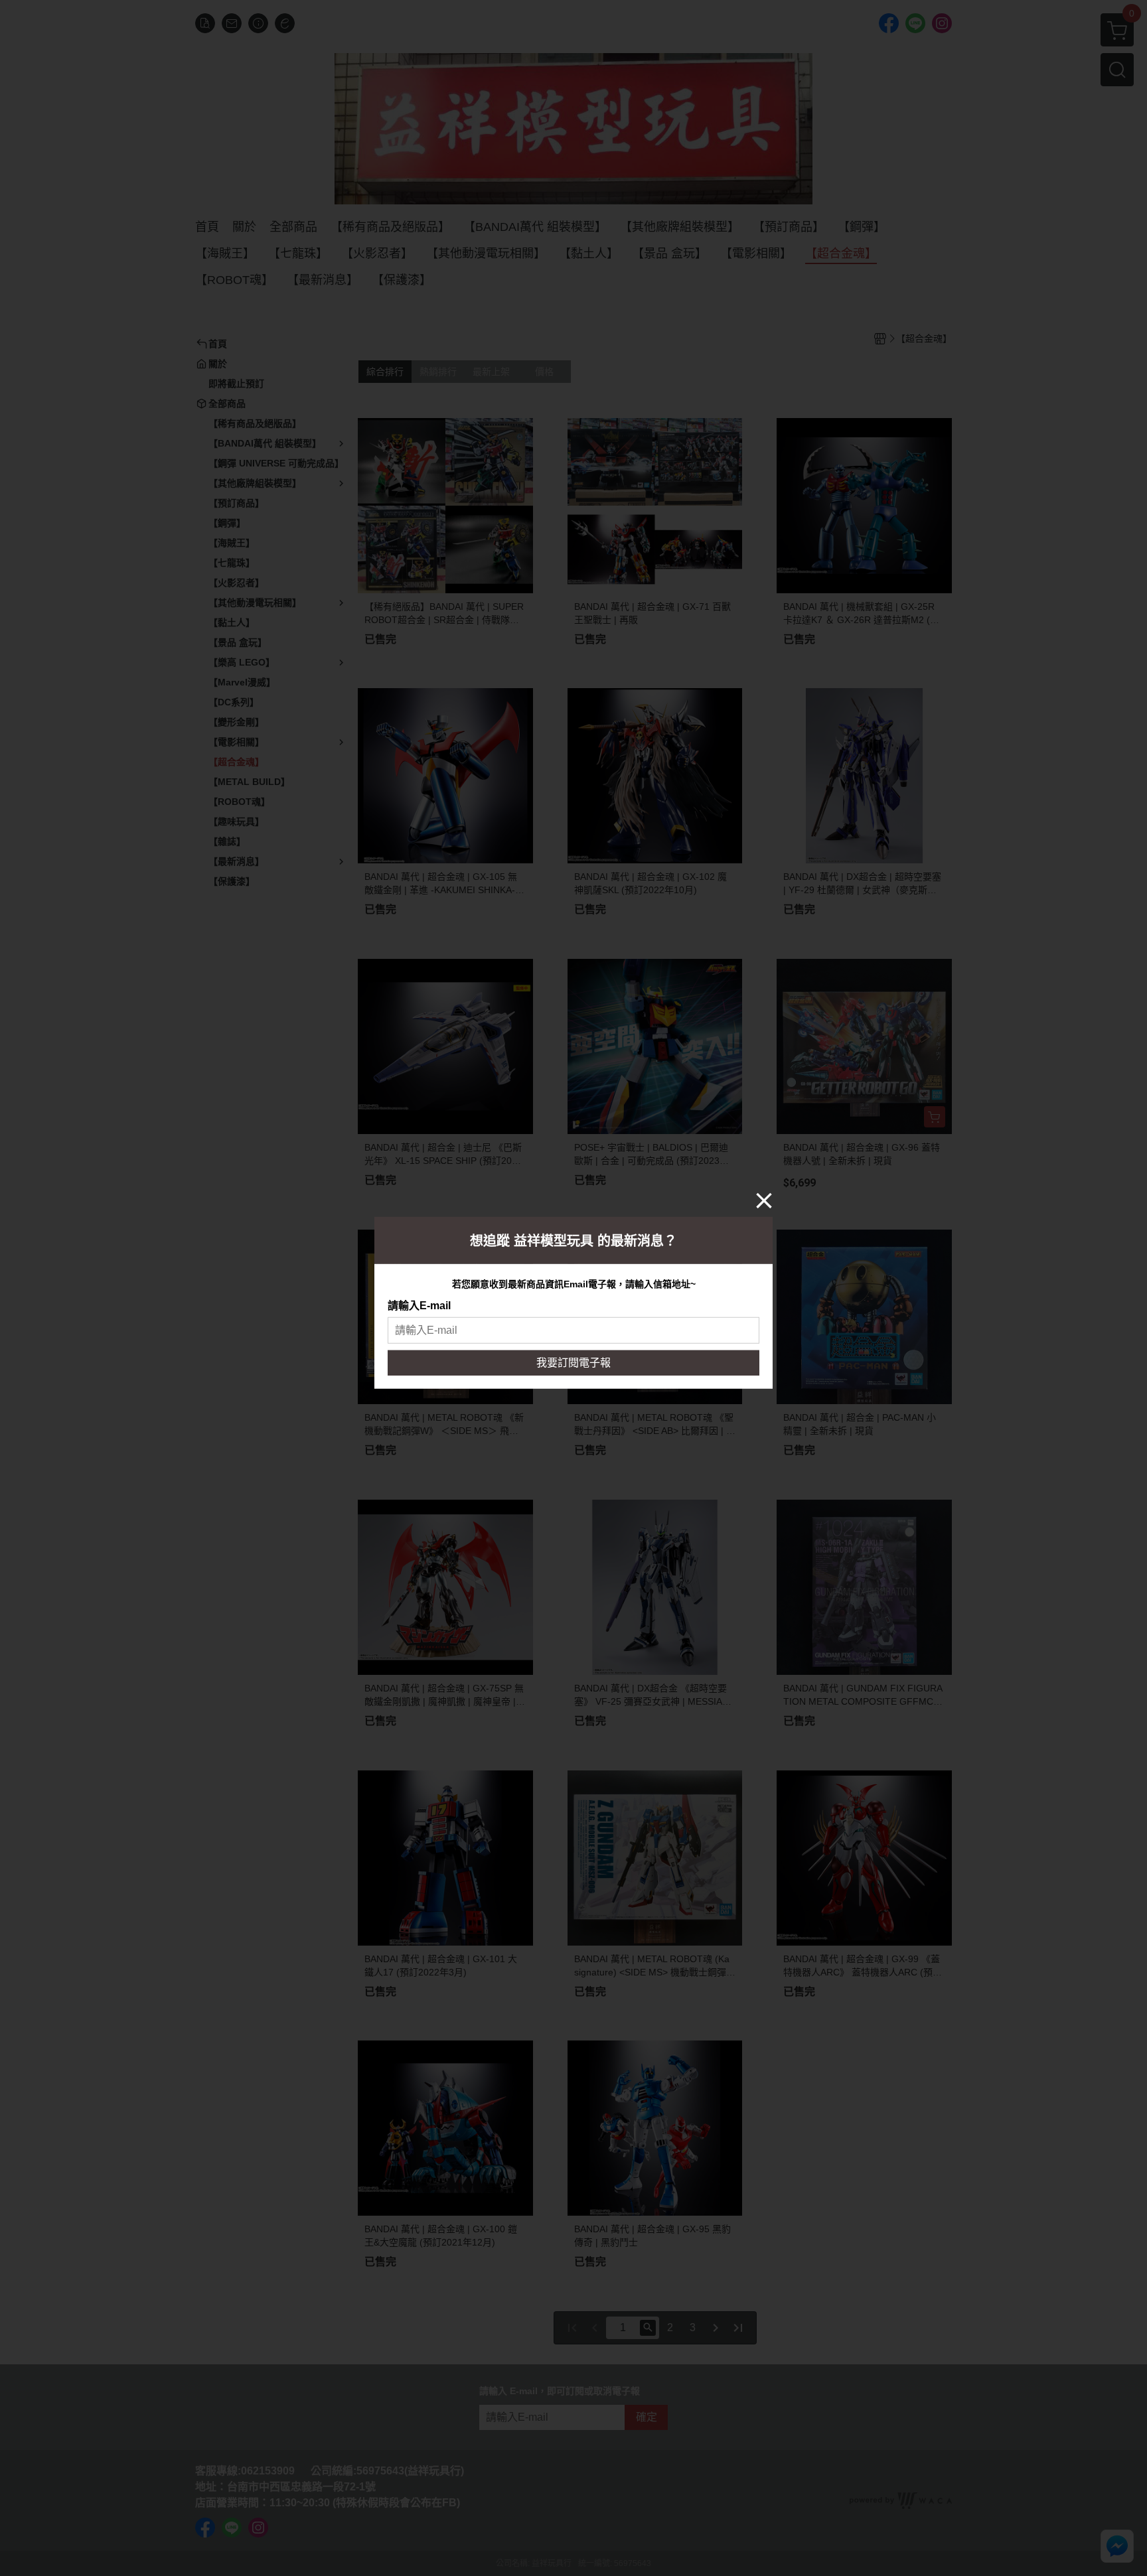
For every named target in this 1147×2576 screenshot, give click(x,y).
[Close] (764, 1200)
